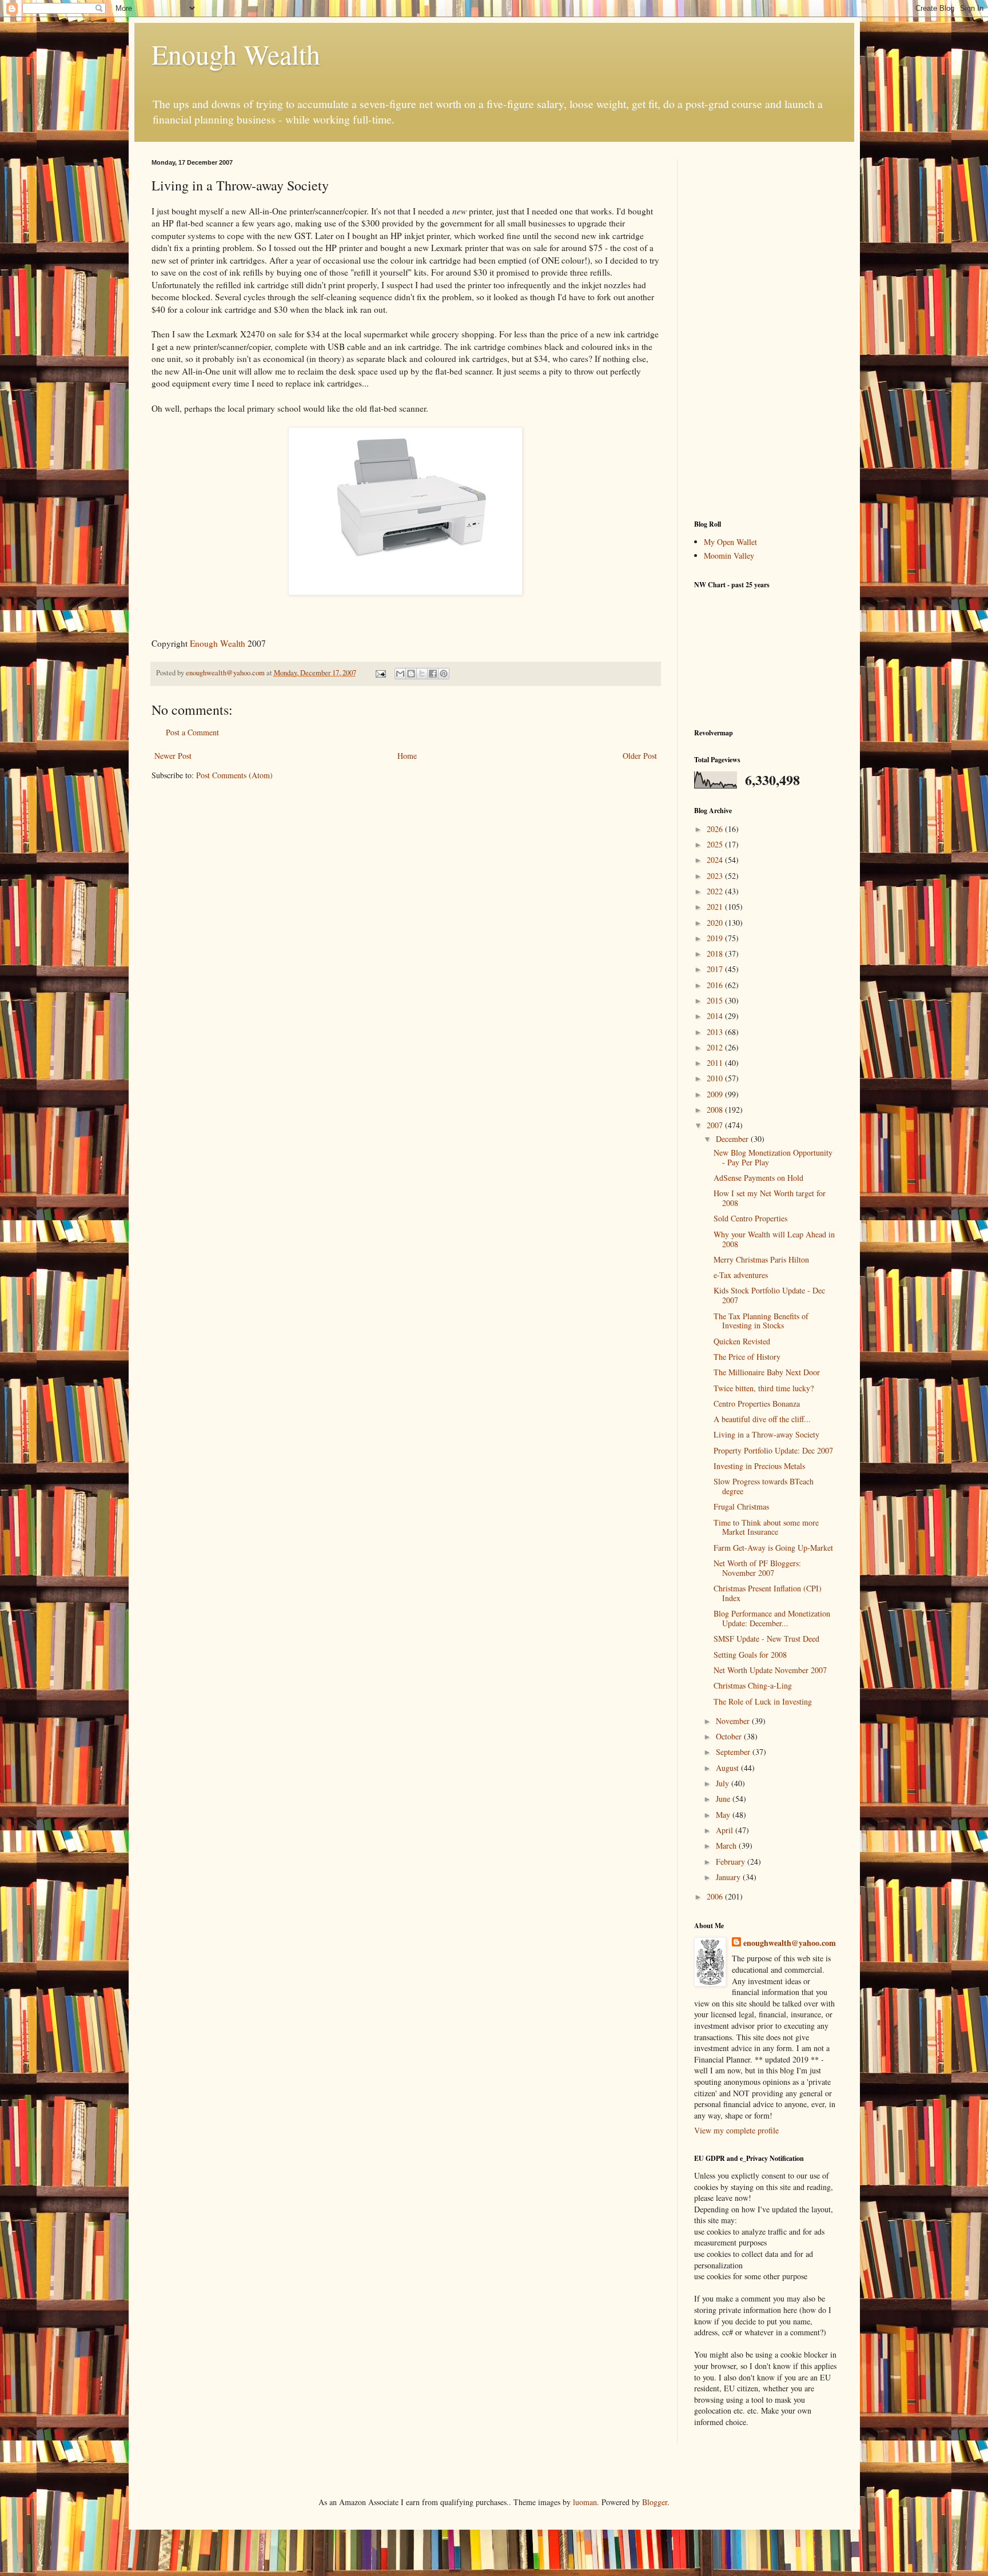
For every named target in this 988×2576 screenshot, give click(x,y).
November (734, 1721)
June (724, 1799)
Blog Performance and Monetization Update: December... (772, 1618)
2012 (716, 1047)
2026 (716, 829)
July (724, 1783)
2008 (716, 1110)
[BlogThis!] (411, 674)
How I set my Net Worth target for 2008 (770, 1198)
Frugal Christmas (741, 1506)
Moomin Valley (729, 556)
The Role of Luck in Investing (763, 1701)
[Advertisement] (766, 331)
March (727, 1846)
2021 (716, 907)
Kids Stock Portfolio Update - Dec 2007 (769, 1295)
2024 (716, 860)
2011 (716, 1063)
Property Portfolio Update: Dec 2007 (773, 1450)
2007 (716, 1125)
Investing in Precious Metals (759, 1466)
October (730, 1736)
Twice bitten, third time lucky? (764, 1388)
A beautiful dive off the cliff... (762, 1419)
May (724, 1815)
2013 (716, 1032)
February (732, 1862)
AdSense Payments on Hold (758, 1178)
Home (407, 756)
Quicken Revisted (742, 1341)
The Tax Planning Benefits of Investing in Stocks (761, 1321)
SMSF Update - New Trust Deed (766, 1639)
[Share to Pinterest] (444, 674)
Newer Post (173, 756)
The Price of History (747, 1357)
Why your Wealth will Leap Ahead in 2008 (774, 1239)
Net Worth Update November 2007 (770, 1670)
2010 (716, 1078)
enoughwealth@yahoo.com (790, 1943)
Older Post (640, 756)
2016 (716, 985)
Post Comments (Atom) (234, 775)
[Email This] (400, 674)
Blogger (655, 2502)
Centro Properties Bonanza (757, 1404)
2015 (716, 1000)
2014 (716, 1016)
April (726, 1830)
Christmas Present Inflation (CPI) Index (768, 1593)
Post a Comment (192, 732)
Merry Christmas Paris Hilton (761, 1259)
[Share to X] (422, 674)
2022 (716, 891)
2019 (716, 938)
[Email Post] (380, 673)
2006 (716, 1896)
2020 (716, 923)
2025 (716, 844)
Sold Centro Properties (750, 1218)
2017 (716, 969)
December (733, 1139)
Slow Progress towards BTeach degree (764, 1486)
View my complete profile (736, 2130)
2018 (716, 953)
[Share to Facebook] (433, 674)
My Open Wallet (730, 542)
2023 (716, 876)
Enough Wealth (236, 54)
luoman (585, 2502)
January (729, 1877)
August (728, 1768)
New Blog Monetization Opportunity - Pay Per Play (773, 1157)
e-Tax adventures (741, 1275)
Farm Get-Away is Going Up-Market (773, 1548)
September (734, 1752)
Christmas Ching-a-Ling (753, 1685)
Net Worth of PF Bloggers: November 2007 (757, 1568)
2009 (716, 1094)
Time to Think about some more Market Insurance (766, 1527)
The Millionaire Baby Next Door (767, 1372)
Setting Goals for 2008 (750, 1655)
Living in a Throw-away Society (766, 1434)
